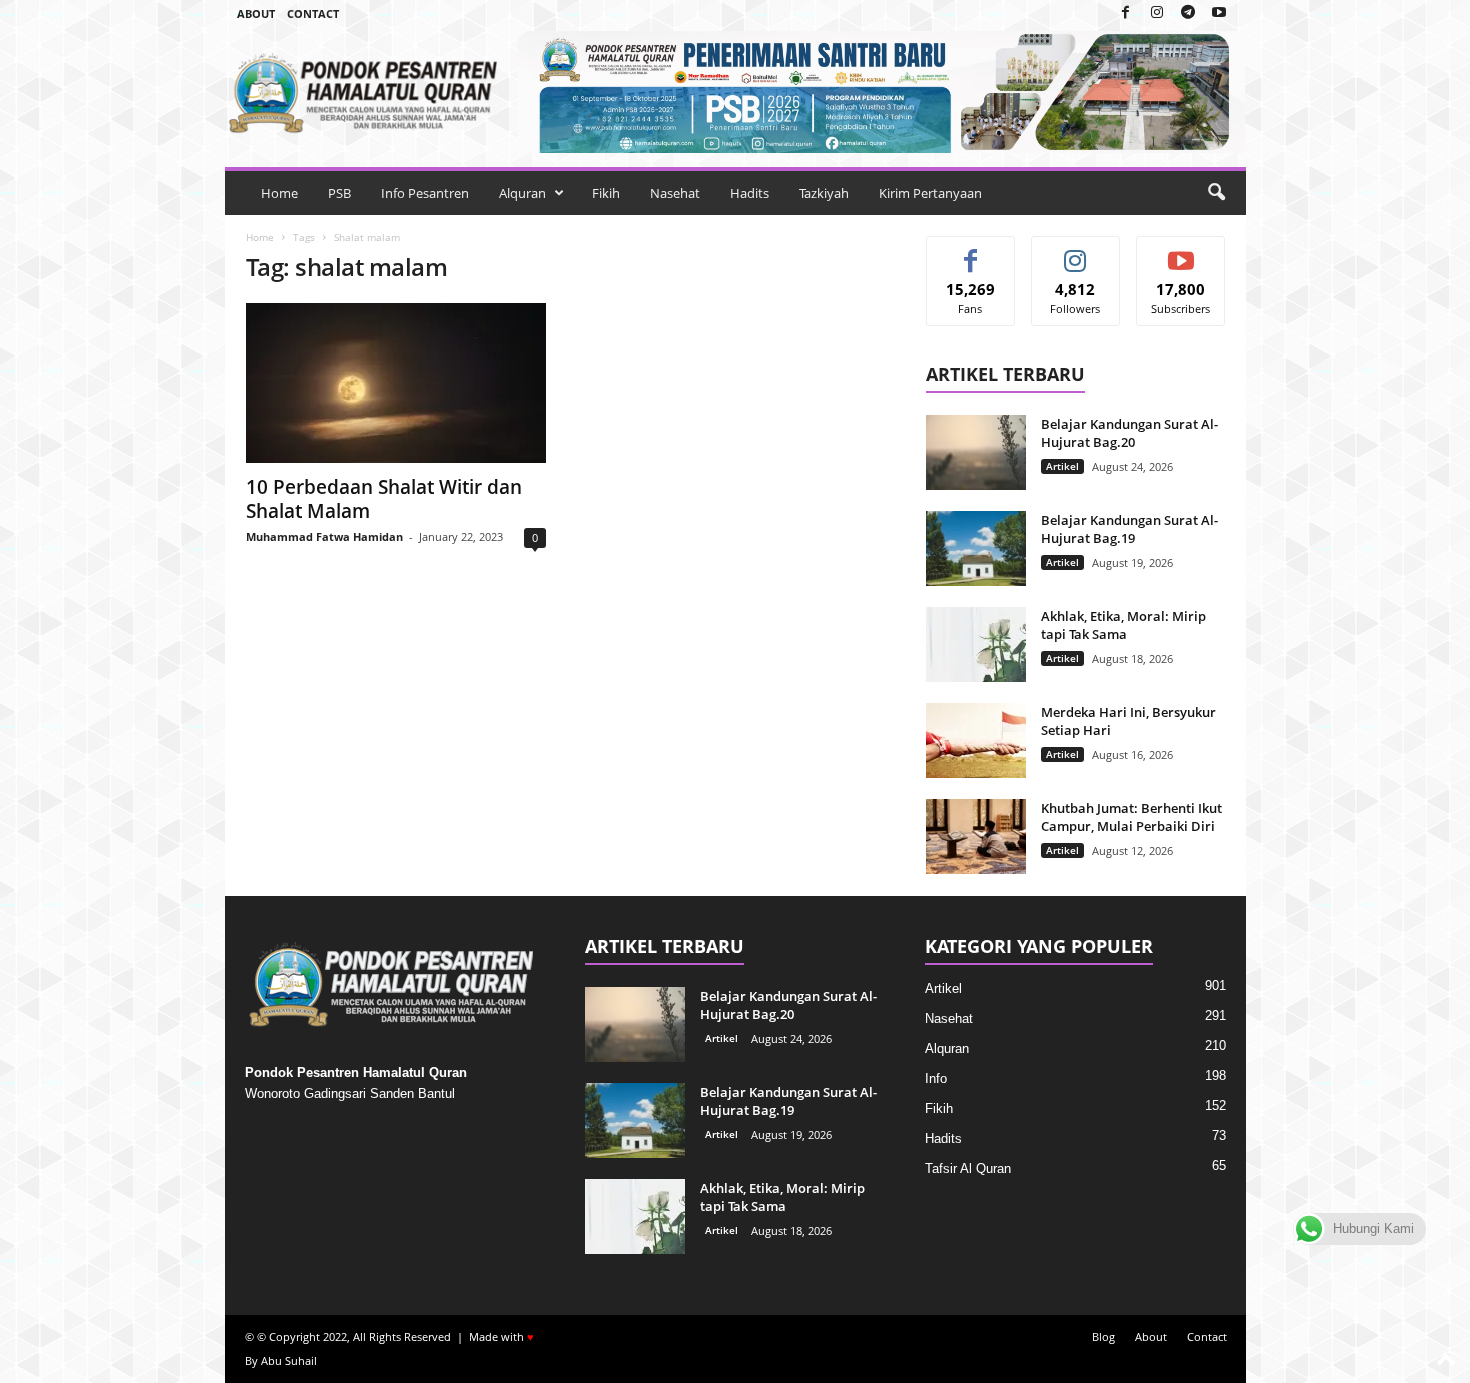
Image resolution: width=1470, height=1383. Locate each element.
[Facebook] (1126, 13)
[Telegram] (1188, 13)
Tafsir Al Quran (968, 1168)
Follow (1075, 251)
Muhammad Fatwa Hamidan (324, 536)
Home (279, 193)
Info (936, 1078)
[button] (1216, 193)
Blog (1103, 1336)
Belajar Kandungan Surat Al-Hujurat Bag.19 (1129, 529)
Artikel (1062, 466)
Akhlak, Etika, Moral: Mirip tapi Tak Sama (1123, 625)
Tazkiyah (824, 193)
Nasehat (675, 193)
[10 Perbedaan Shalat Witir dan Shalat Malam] (396, 383)
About (256, 13)
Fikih (606, 193)
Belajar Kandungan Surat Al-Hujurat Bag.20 (1129, 433)
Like (970, 251)
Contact (313, 13)
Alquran (522, 193)
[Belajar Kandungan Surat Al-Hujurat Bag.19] (976, 548)
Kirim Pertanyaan (930, 193)
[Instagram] (1157, 13)
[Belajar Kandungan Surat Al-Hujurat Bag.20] (976, 452)
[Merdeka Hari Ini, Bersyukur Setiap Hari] (976, 740)
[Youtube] (1219, 13)
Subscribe (1181, 251)
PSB (339, 193)
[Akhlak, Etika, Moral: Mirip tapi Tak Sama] (976, 644)
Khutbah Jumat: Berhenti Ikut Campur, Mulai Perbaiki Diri (1131, 817)
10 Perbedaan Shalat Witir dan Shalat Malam (384, 499)
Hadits (749, 193)
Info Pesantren (425, 193)
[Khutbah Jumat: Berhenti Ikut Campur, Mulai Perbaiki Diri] (976, 836)
